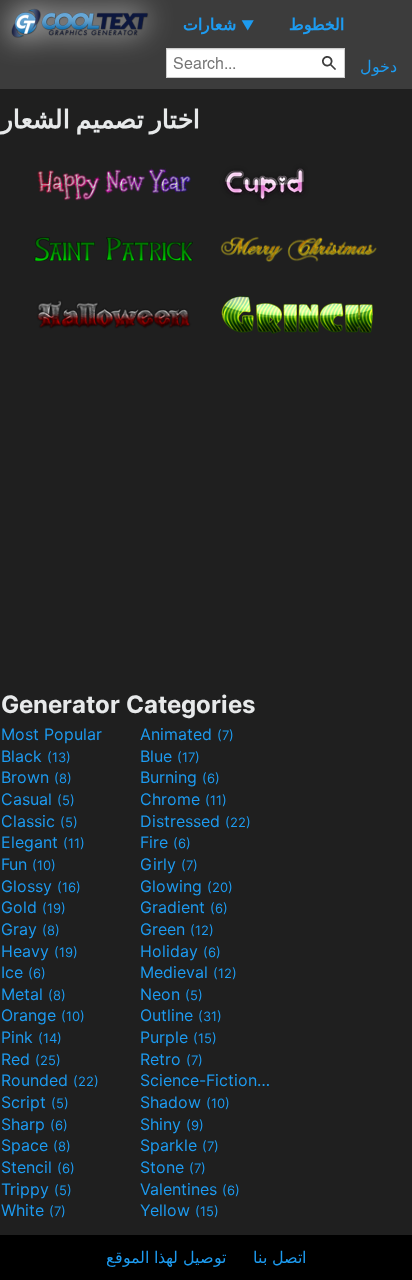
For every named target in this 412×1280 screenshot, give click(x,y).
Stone (173, 1167)
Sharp (34, 1124)
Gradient (184, 907)
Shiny (172, 1124)
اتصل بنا (279, 1257)
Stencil (38, 1167)
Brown (36, 777)
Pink (31, 1037)
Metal (33, 994)
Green (177, 929)
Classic (39, 821)
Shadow (185, 1102)
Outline (181, 1015)
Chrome (183, 799)
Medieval (188, 972)
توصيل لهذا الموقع (166, 1257)
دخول (378, 66)
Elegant (43, 842)
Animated (187, 734)
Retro (171, 1059)
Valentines (190, 1189)
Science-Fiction (207, 1080)
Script (35, 1102)
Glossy (41, 886)
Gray (30, 929)
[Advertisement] (206, 506)
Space (36, 1145)
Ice (23, 972)
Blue (170, 756)
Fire (165, 842)
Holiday (180, 951)
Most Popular (51, 734)
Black (36, 756)
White (33, 1210)
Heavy (39, 951)
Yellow (179, 1210)
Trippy (36, 1189)
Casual (38, 799)
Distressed (195, 821)
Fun (28, 864)
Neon (171, 994)
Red (31, 1059)
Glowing (186, 886)
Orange (43, 1015)
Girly (169, 864)
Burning (180, 777)
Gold (33, 907)
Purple (178, 1037)
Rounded (50, 1080)
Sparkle (179, 1145)
